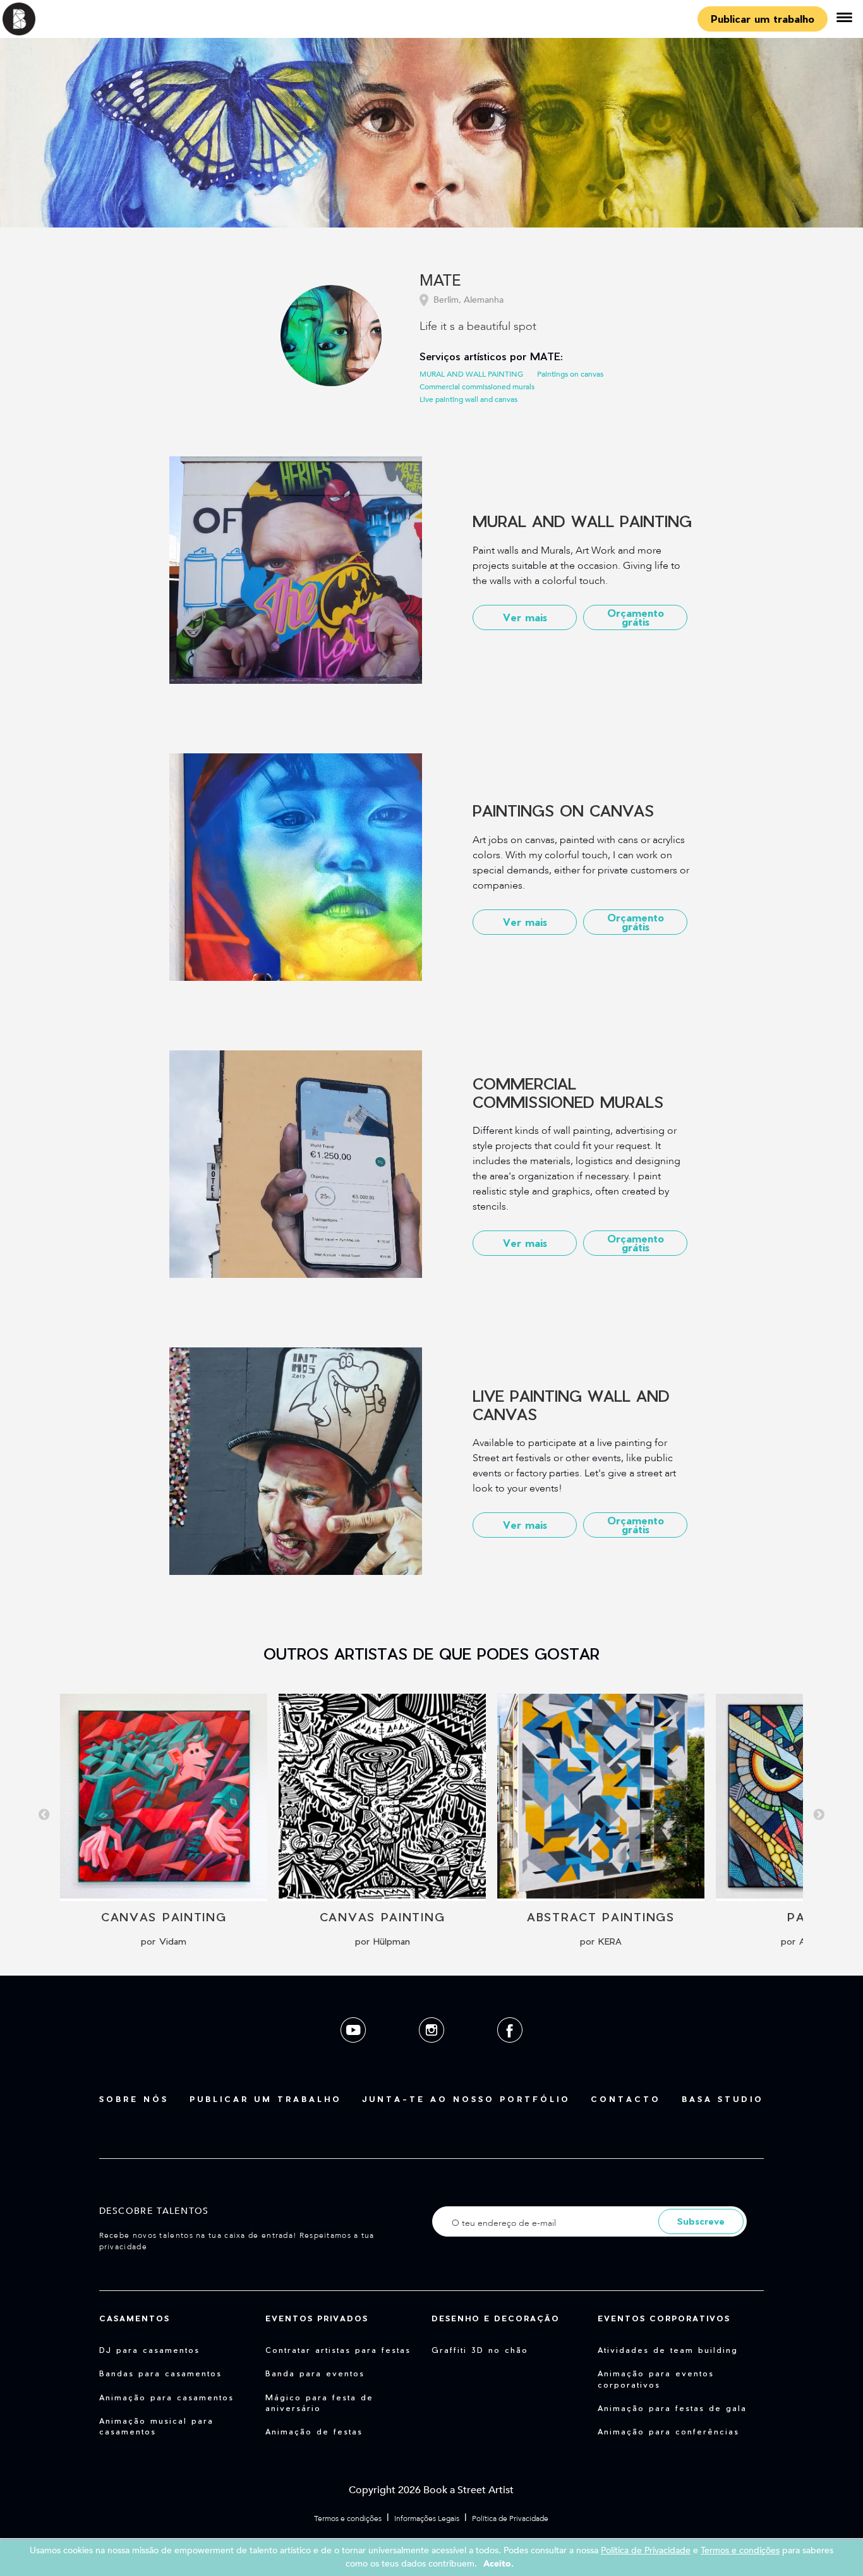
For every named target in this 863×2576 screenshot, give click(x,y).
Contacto (626, 2099)
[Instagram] (433, 2052)
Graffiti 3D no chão (480, 2350)
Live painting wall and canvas (468, 399)
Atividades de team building (668, 2350)
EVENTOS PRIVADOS (317, 2318)
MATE (440, 282)
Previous (44, 1815)
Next (819, 1815)
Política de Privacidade (510, 2518)
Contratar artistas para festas (338, 2350)
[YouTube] (354, 2052)
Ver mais (525, 617)
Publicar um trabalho (763, 19)
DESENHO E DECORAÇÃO (496, 2318)
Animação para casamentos (166, 2397)
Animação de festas (314, 2431)
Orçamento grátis (636, 617)
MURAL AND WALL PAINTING (471, 374)
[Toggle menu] (844, 19)
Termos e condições (348, 2518)
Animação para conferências (668, 2431)
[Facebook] (510, 2052)
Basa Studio (723, 2099)
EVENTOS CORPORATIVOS (664, 2318)
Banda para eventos (315, 2373)
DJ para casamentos (149, 2350)
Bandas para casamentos (160, 2373)
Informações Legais (427, 2518)
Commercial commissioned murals (477, 387)
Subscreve (701, 2221)
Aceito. (498, 2564)
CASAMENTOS (135, 2318)
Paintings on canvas (570, 374)
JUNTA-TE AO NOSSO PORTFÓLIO (466, 2099)
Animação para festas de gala (672, 2408)
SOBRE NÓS (134, 2099)
